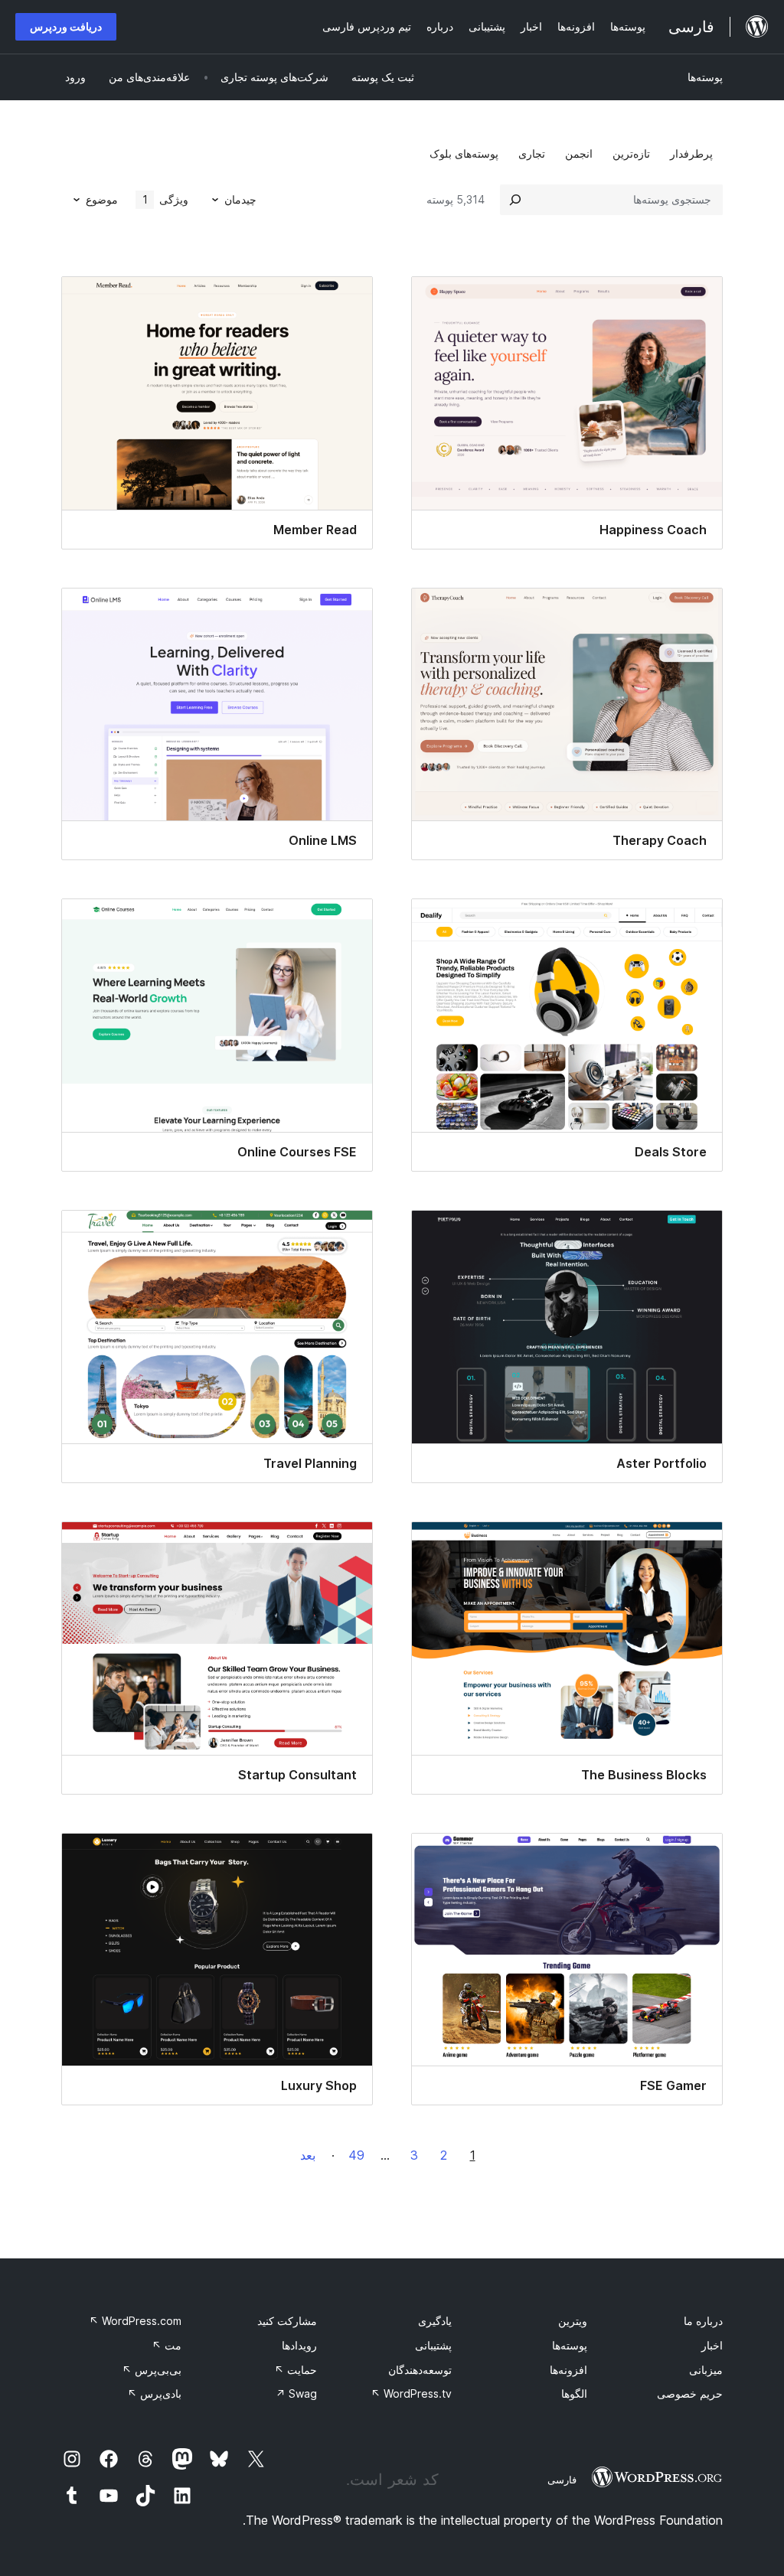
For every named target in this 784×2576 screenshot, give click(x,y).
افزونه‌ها (568, 2370)
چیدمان (240, 199)
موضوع (102, 199)
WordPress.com (135, 2321)
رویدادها (299, 2345)
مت (167, 2345)
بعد (308, 2155)
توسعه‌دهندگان (420, 2370)
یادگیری (435, 2321)
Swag (296, 2393)
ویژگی (166, 199)
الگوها (574, 2393)
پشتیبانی (433, 2345)
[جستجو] (515, 200)
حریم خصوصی (690, 2393)
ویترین (573, 2321)
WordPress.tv (411, 2393)
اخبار (712, 2345)
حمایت (296, 2370)
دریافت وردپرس (66, 26)
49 (356, 2155)
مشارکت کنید (287, 2321)
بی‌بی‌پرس (152, 2370)
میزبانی (706, 2370)
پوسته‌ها (705, 77)
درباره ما (703, 2321)
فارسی (562, 2480)
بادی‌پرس (154, 2393)
